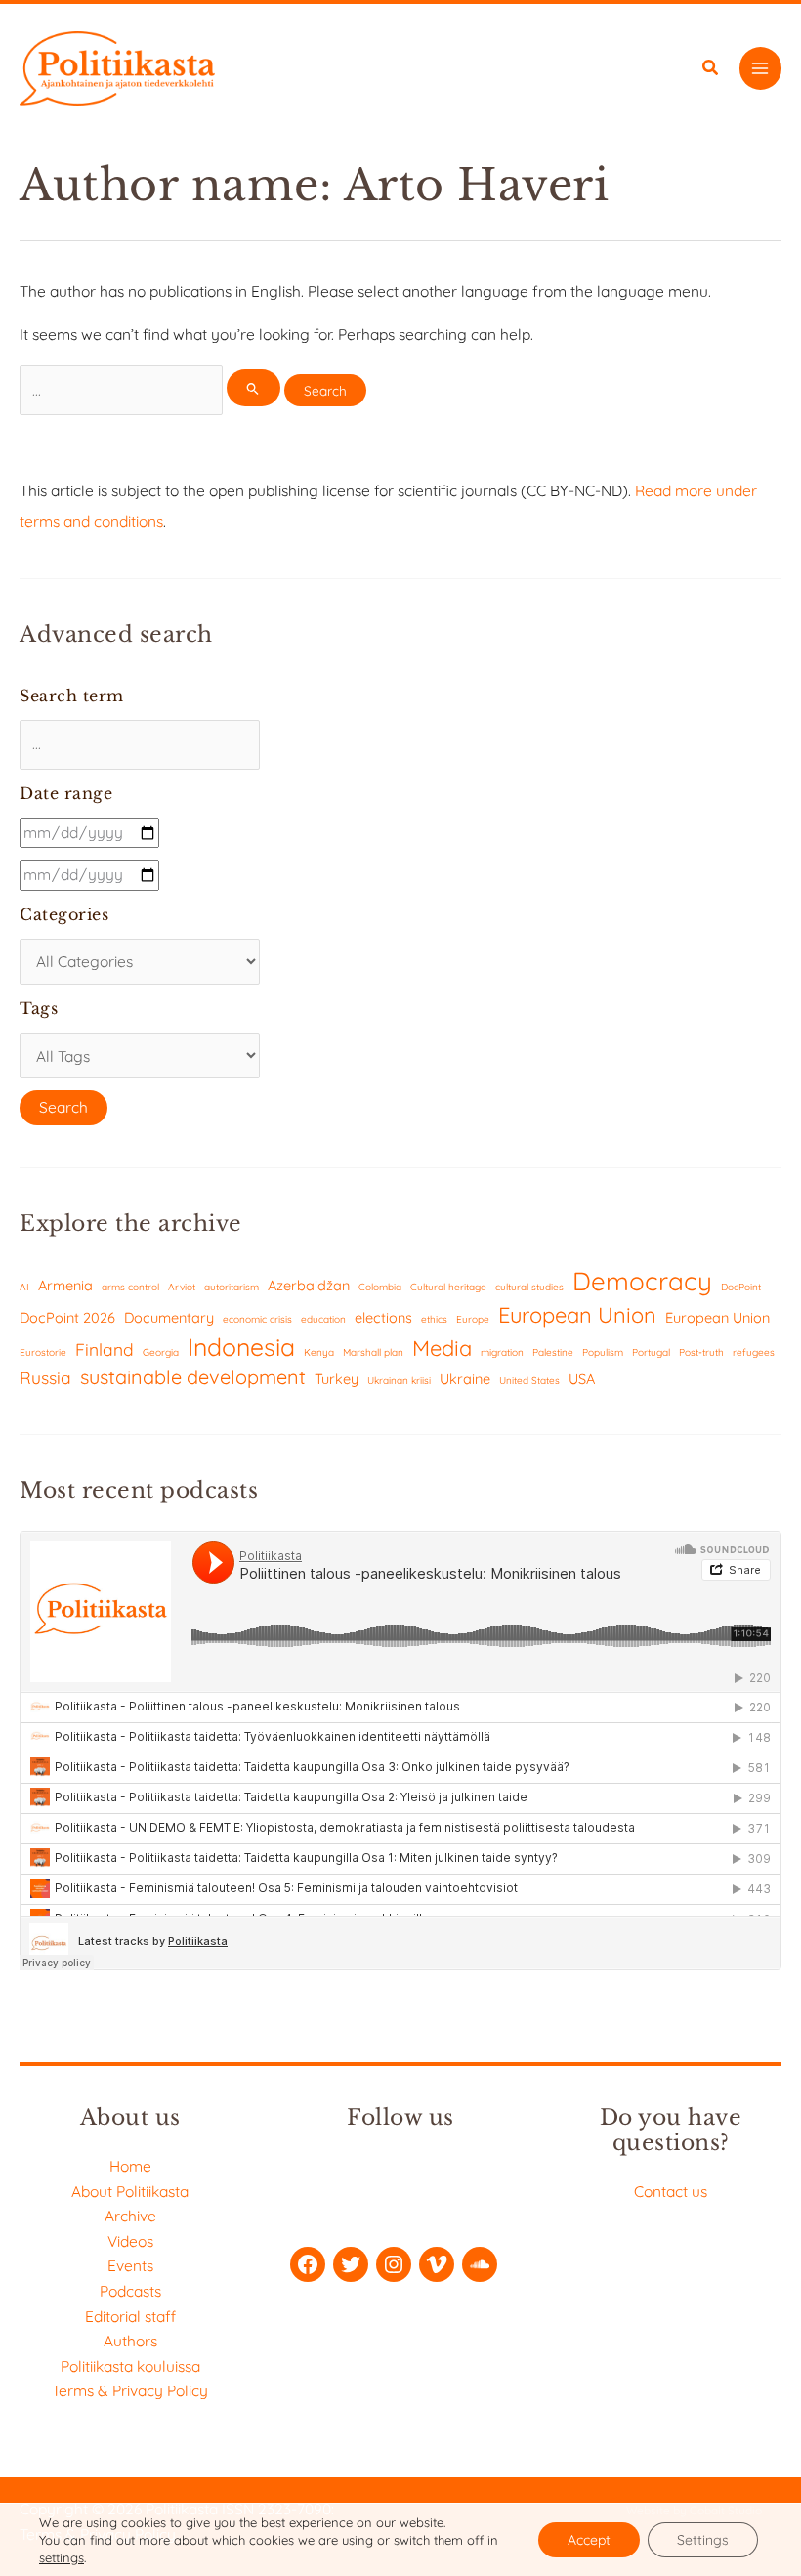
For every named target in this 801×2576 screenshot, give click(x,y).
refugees (754, 1352)
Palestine (553, 1352)
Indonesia (241, 1347)
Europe (473, 1319)
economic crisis (257, 1319)
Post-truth (701, 1352)
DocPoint (741, 1287)
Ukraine (465, 1379)
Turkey (337, 1379)
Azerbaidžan (309, 1285)
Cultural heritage (448, 1287)
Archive (130, 2216)
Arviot (182, 1287)
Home (130, 2166)
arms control (130, 1287)
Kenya (319, 1352)
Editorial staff (130, 2316)
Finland (105, 1350)
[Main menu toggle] (760, 68)
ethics (434, 1319)
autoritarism (232, 1287)
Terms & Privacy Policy (130, 2390)
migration (502, 1352)
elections (383, 1317)
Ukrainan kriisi (399, 1381)
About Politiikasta (130, 2191)
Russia (45, 1378)
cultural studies (529, 1287)
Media (442, 1348)
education (323, 1319)
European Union (577, 1314)
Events (130, 2265)
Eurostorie (43, 1352)
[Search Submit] (253, 388)
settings (62, 2557)
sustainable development (193, 1377)
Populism (603, 1352)
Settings (703, 2540)
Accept (589, 2540)
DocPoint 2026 (67, 1317)
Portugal (651, 1352)
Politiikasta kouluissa (130, 2366)
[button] (711, 70)
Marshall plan (373, 1352)
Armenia (65, 1285)
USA (582, 1379)
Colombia (380, 1287)
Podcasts (130, 2291)
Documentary (169, 1317)
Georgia (161, 1352)
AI (24, 1287)
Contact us (671, 2191)
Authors (130, 2341)
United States (529, 1381)
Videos (130, 2241)
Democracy (642, 1281)
